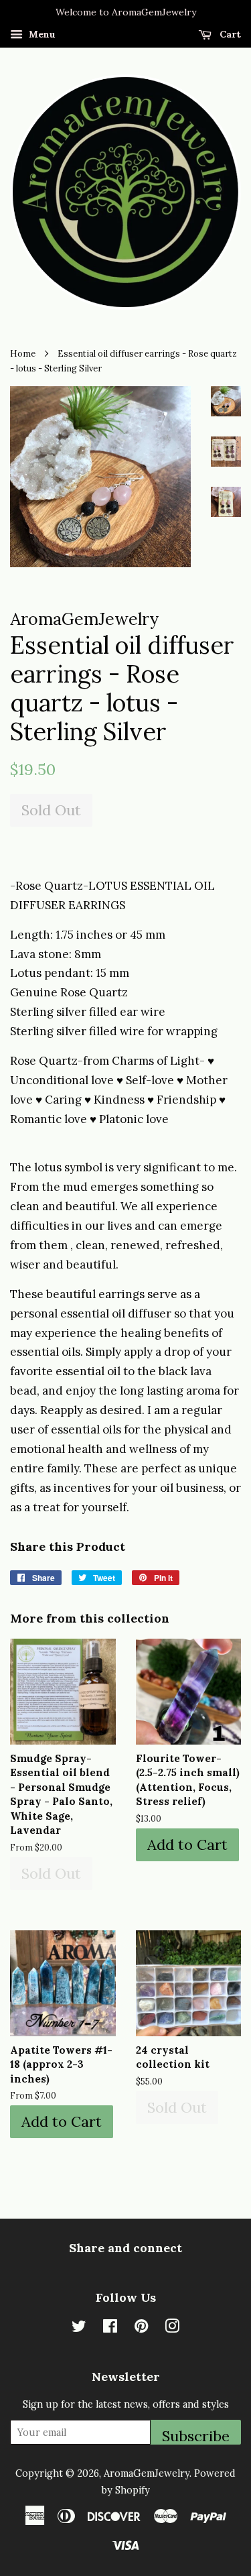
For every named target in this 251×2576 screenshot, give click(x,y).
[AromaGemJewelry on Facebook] (110, 2328)
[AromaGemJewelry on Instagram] (172, 2328)
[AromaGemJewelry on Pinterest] (141, 2328)
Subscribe (196, 2436)
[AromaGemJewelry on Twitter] (79, 2328)
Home (23, 353)
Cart (229, 34)
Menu (41, 34)
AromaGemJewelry (147, 2473)
